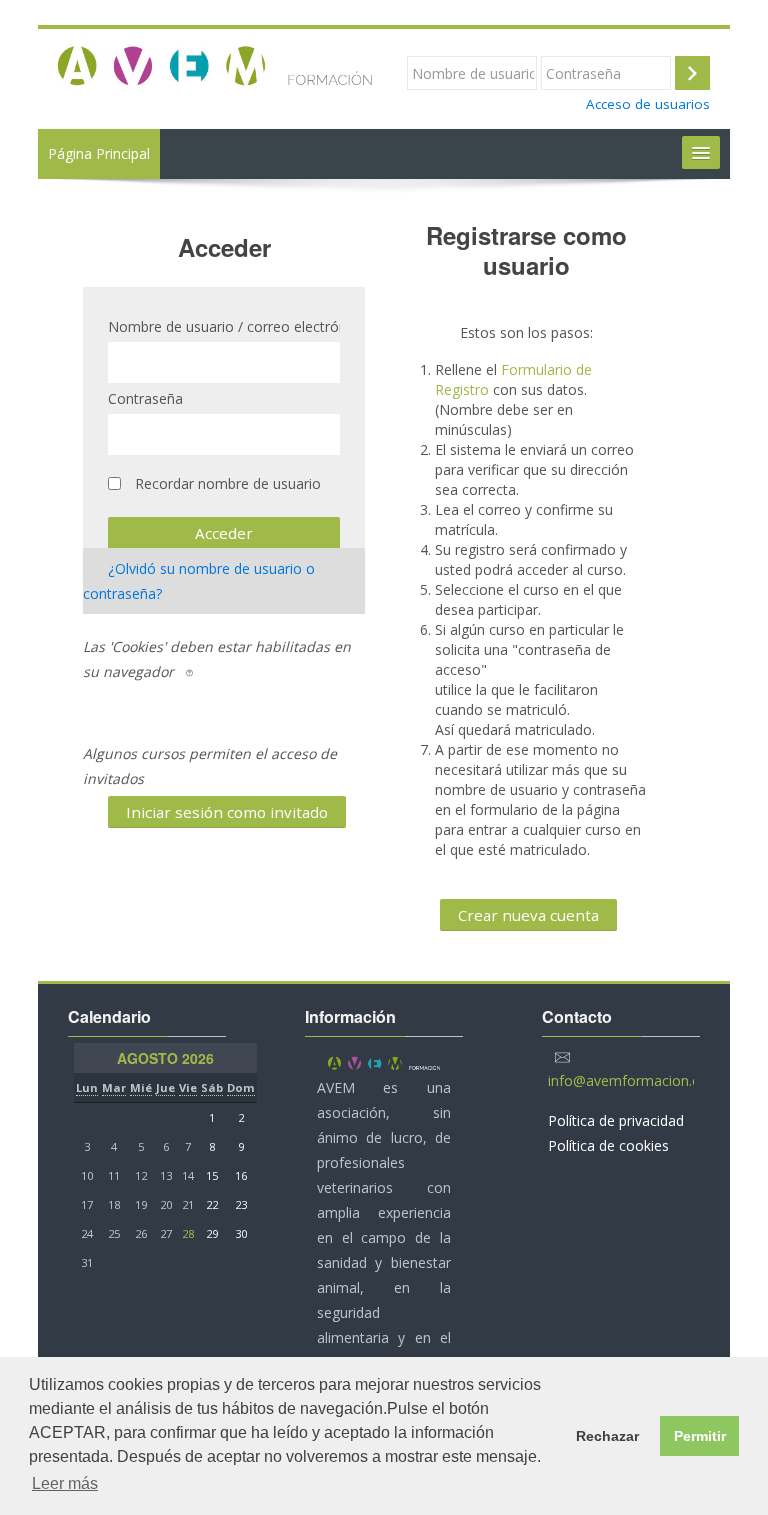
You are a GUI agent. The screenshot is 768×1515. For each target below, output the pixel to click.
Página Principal (99, 153)
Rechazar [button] (607, 1436)
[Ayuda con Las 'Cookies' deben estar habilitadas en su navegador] (191, 671)
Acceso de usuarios (648, 104)
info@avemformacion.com (634, 1080)
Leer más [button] (65, 1483)
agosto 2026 (165, 1058)
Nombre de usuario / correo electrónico (224, 326)
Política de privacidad (616, 1120)
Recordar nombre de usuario (228, 483)
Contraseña (145, 398)
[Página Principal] (216, 64)
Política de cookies (608, 1145)
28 (188, 1233)
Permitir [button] (700, 1436)
